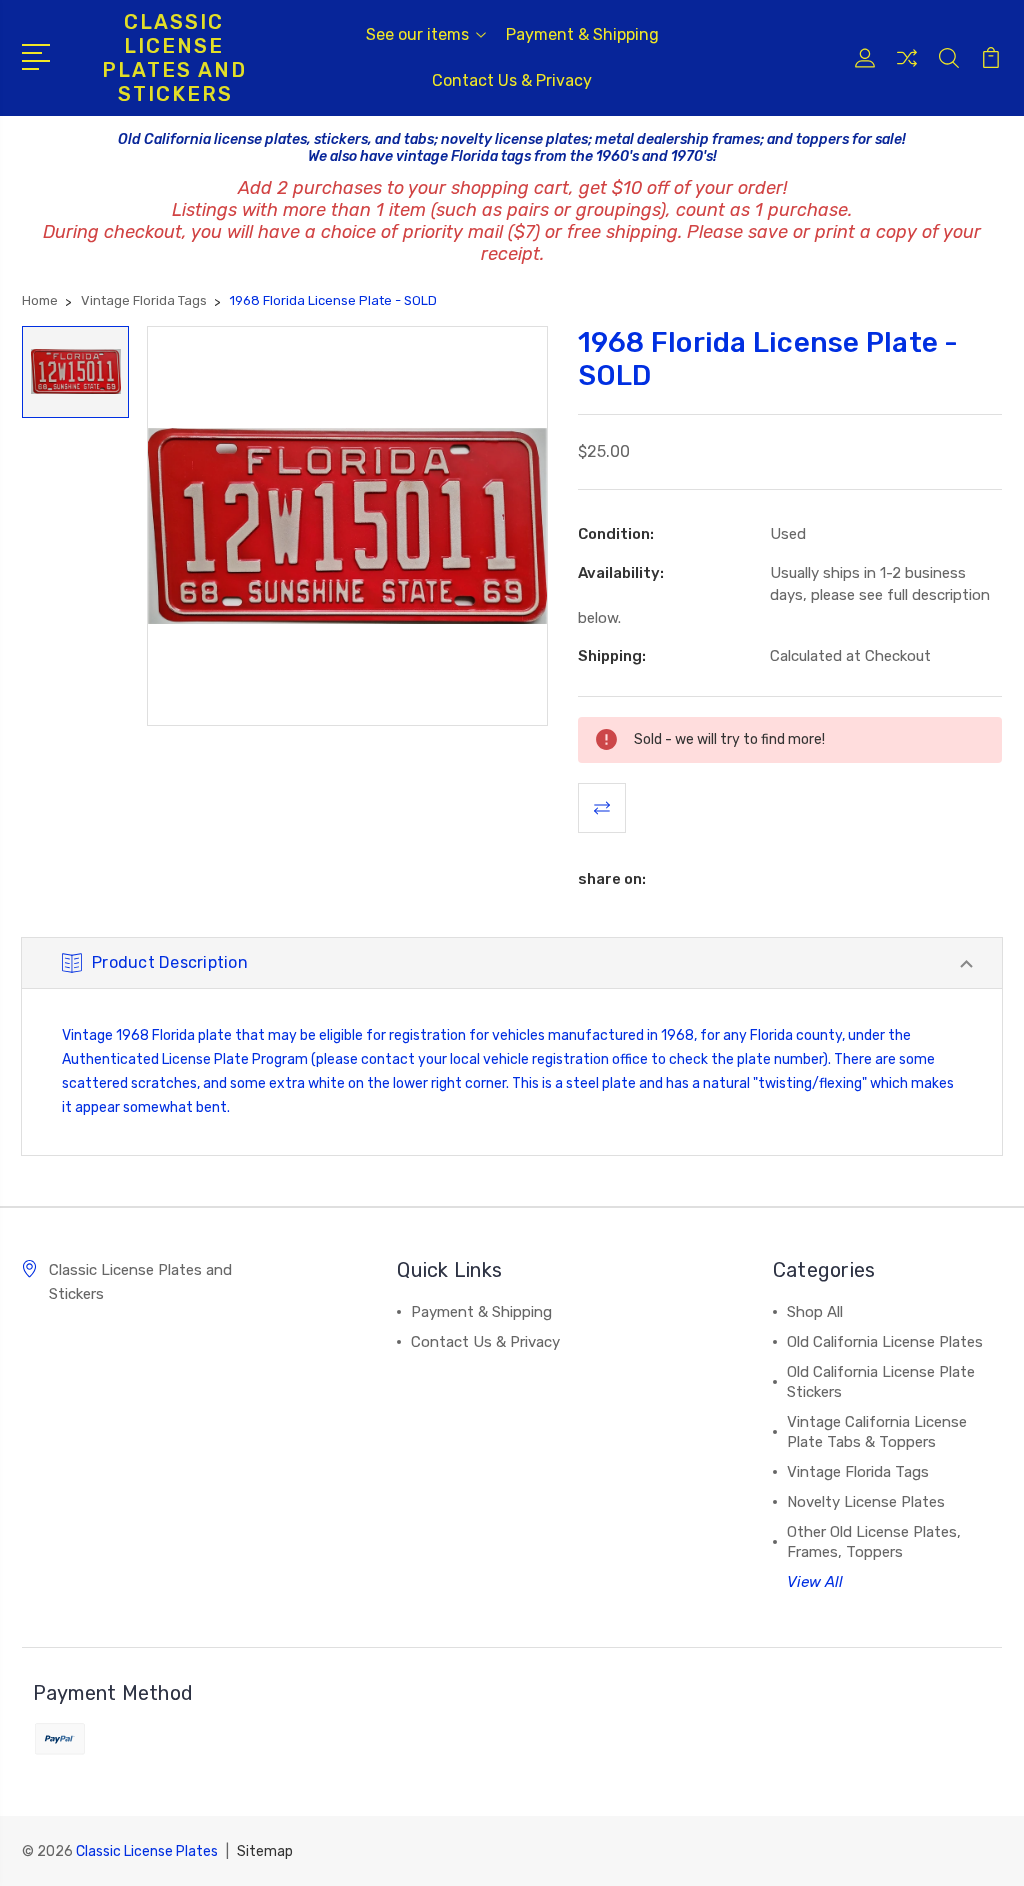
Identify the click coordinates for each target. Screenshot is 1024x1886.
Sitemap (265, 1851)
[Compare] (907, 70)
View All (815, 1582)
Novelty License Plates (866, 1502)
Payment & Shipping (582, 34)
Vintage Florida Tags (858, 1472)
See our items (417, 34)
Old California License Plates (885, 1342)
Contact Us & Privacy (512, 80)
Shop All (815, 1312)
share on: (612, 879)
